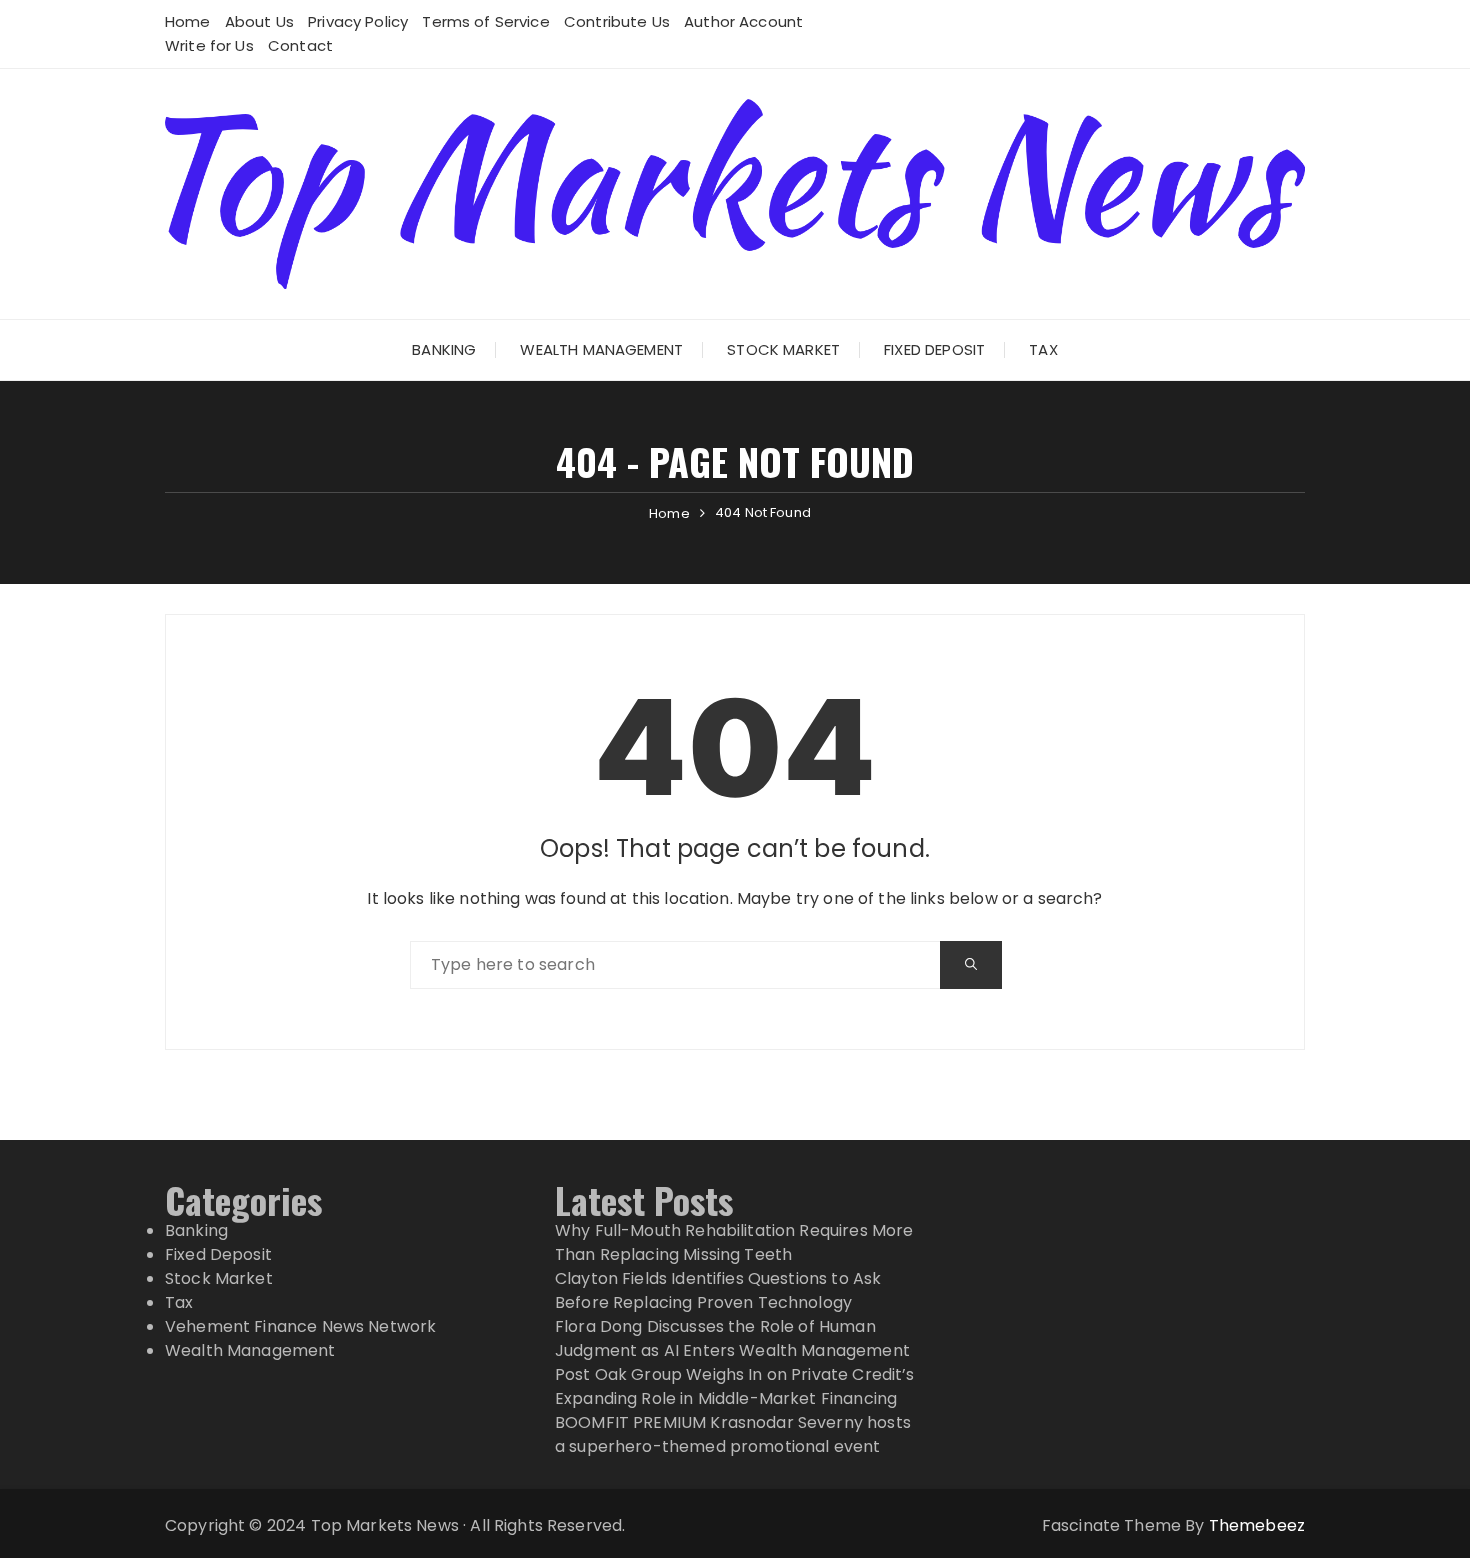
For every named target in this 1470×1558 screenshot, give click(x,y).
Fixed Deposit (934, 349)
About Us (259, 21)
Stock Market (783, 349)
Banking (444, 349)
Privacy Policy (358, 21)
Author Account (743, 21)
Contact (300, 45)
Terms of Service (485, 21)
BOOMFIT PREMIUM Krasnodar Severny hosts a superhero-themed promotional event (733, 1434)
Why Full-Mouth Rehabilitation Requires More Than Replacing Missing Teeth (734, 1242)
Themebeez (1257, 1525)
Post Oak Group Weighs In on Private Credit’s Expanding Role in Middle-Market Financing (735, 1386)
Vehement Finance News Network (300, 1326)
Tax (1043, 349)
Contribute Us (617, 21)
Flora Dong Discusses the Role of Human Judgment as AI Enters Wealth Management (732, 1338)
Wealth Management (601, 349)
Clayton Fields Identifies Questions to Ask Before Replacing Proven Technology (718, 1290)
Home (188, 21)
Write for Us (209, 45)
